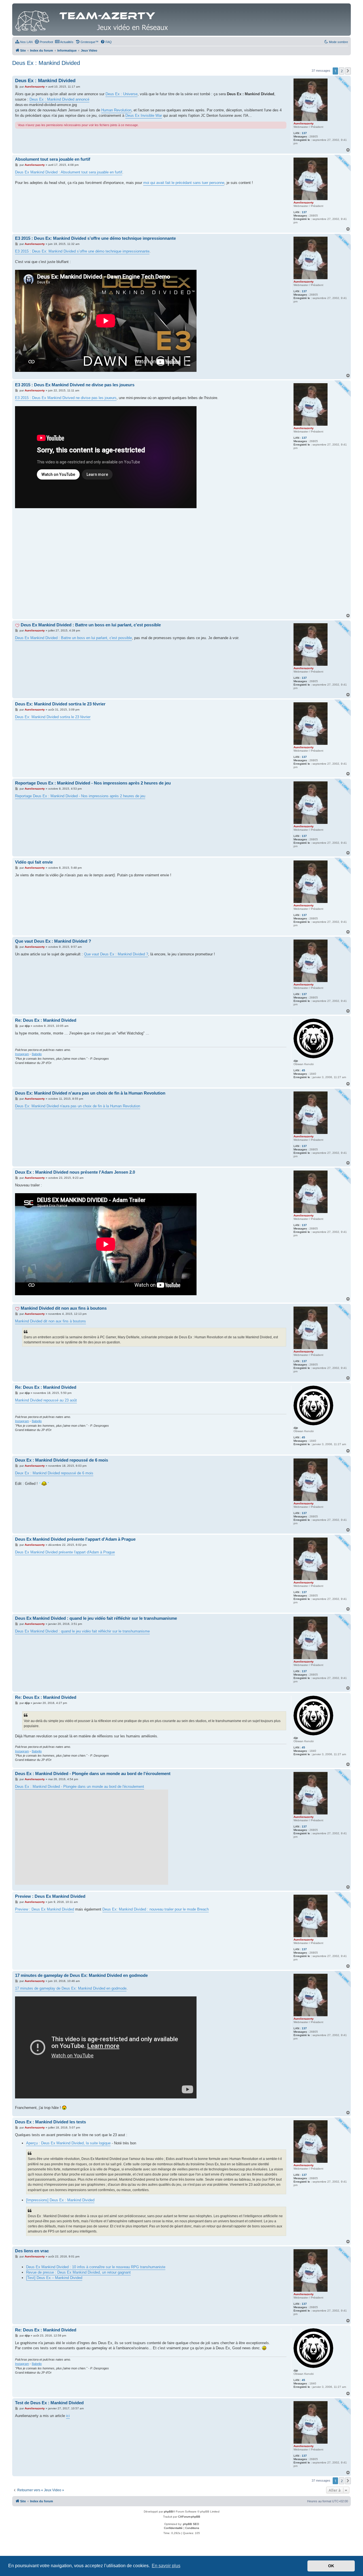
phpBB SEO (191, 2524)
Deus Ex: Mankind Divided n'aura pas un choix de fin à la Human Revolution (90, 1093)
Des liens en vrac (32, 2251)
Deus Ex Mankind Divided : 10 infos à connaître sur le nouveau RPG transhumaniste (96, 2267)
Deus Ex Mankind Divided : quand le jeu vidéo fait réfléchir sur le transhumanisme (96, 1618)
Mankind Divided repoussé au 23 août (46, 1400)
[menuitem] (24, 42)
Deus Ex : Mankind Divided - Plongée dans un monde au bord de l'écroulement (93, 1773)
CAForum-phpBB (189, 2517)
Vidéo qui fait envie (34, 862)
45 (303, 1070)
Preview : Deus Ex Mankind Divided (50, 1896)
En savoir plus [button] (166, 2566)
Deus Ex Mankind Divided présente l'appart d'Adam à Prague (75, 1539)
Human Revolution (116, 110)
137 (304, 133)
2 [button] (342, 71)
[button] (348, 71)
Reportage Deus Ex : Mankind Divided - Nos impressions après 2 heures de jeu (93, 783)
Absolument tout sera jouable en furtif (53, 159)
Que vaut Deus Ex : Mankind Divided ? (53, 941)
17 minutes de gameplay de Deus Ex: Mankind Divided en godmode (81, 1975)
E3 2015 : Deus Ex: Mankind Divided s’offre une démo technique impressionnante (95, 238)
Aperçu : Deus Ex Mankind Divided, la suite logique (68, 2143)
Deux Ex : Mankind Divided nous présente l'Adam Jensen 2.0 (75, 1172)
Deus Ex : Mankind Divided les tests (50, 2122)
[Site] (93, 20)
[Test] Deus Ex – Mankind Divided (54, 2278)
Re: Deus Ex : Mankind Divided (46, 1020)
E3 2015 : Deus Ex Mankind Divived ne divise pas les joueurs (75, 385)
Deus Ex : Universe (122, 94)
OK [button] (331, 2566)
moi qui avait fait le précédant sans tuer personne (184, 183)
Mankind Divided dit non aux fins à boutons (64, 1308)
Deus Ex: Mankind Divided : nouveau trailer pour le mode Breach (156, 1909)
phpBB (168, 2512)
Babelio (37, 1054)
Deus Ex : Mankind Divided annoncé (59, 99)
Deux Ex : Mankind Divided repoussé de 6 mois (62, 1460)
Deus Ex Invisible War (144, 115)
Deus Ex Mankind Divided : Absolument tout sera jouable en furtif (69, 172)
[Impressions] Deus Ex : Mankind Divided (60, 2200)
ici (68, 2416)
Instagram (22, 1054)
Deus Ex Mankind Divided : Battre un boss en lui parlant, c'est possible (91, 625)
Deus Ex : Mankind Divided (46, 63)
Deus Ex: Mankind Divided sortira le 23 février (60, 704)
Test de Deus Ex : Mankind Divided (49, 2403)
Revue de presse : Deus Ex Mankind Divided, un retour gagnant (78, 2272)
